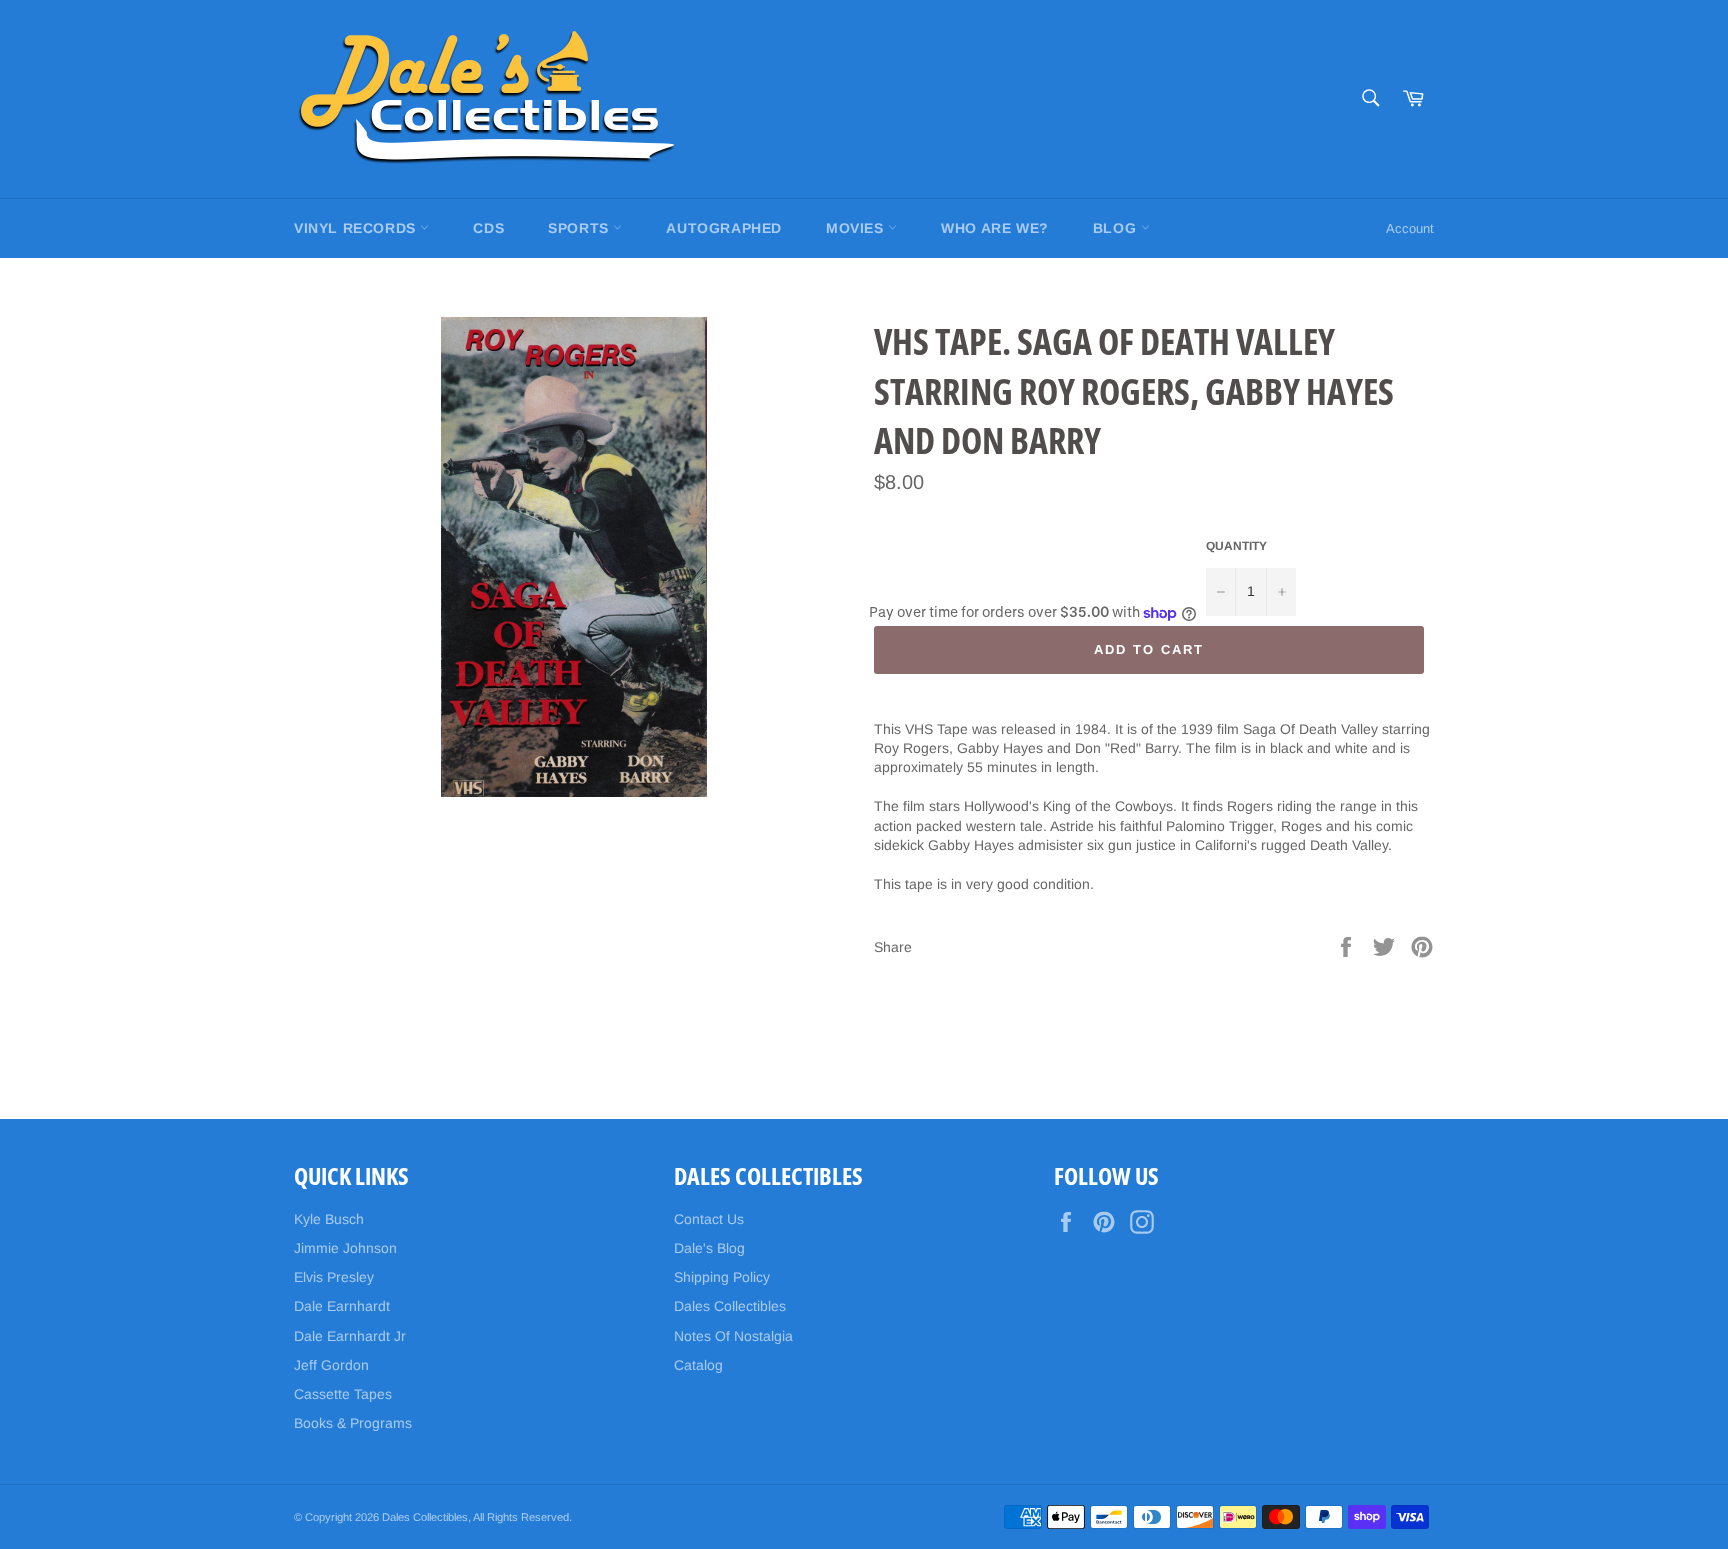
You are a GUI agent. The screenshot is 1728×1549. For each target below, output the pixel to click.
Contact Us (709, 1219)
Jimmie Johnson (345, 1248)
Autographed (724, 228)
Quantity (1236, 546)
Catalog (698, 1365)
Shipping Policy (722, 1277)
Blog (1117, 228)
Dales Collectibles (730, 1306)
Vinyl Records (357, 228)
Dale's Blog (709, 1248)
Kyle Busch (329, 1219)
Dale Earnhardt (342, 1306)
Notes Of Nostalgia (733, 1336)
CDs (488, 228)
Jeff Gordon (331, 1365)
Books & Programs (353, 1423)
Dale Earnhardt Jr (350, 1336)
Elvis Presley (334, 1277)
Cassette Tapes (343, 1394)
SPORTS (580, 228)
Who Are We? (995, 228)
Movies (857, 228)
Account (1410, 228)
